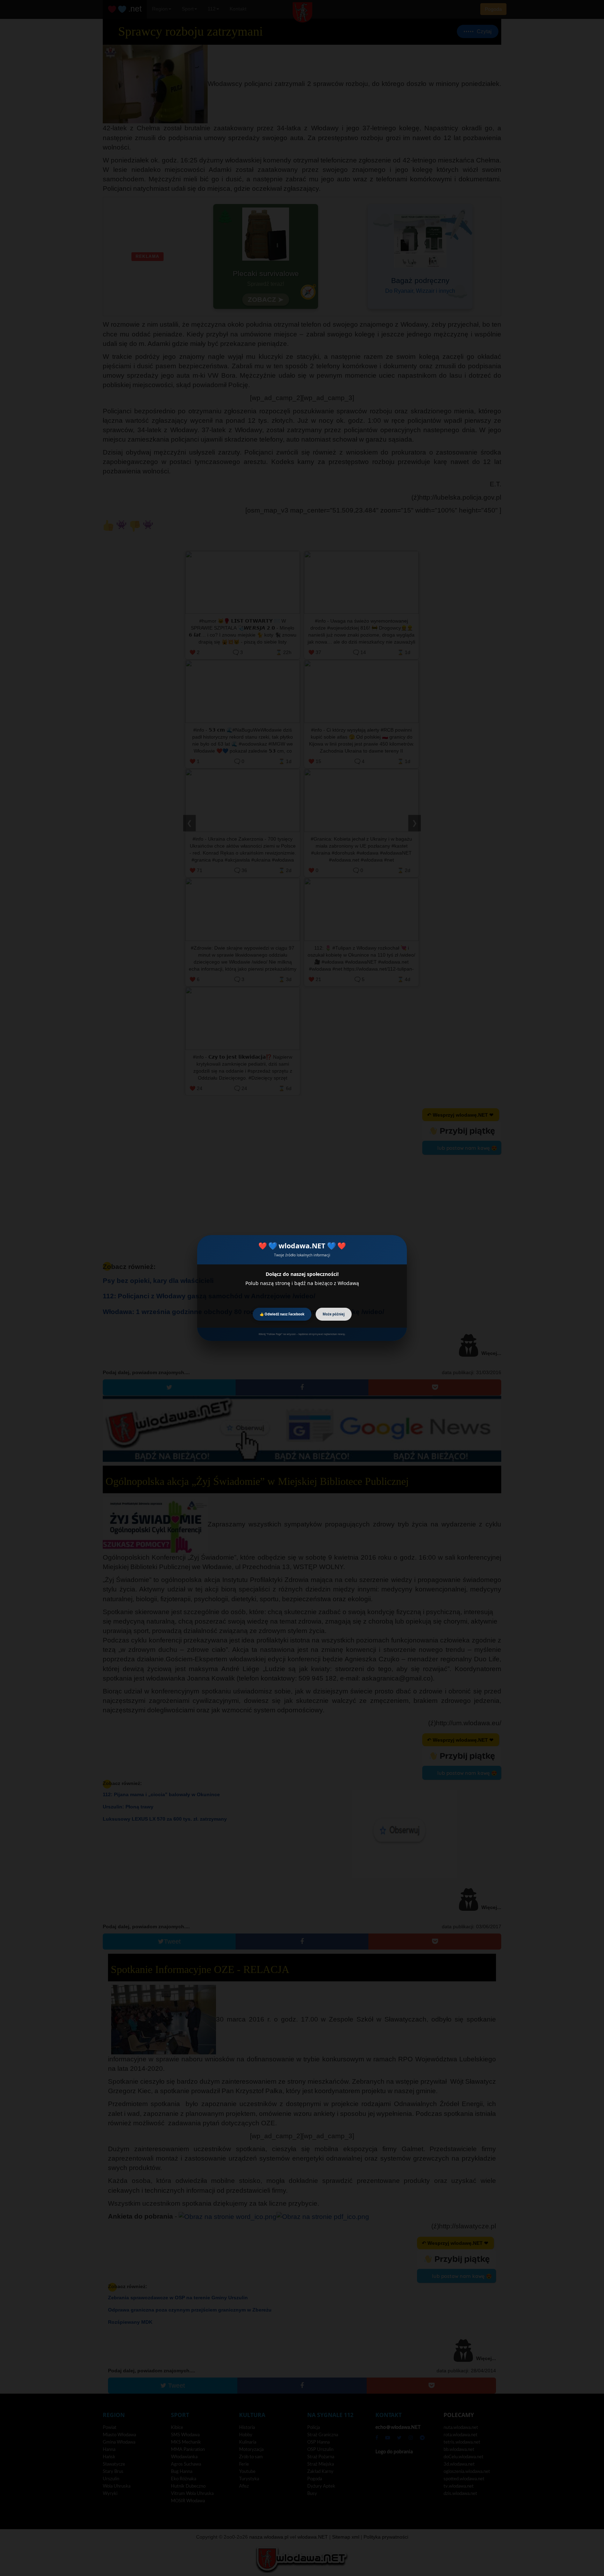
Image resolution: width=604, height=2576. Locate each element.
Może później (334, 1314)
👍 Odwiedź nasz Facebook (282, 1314)
